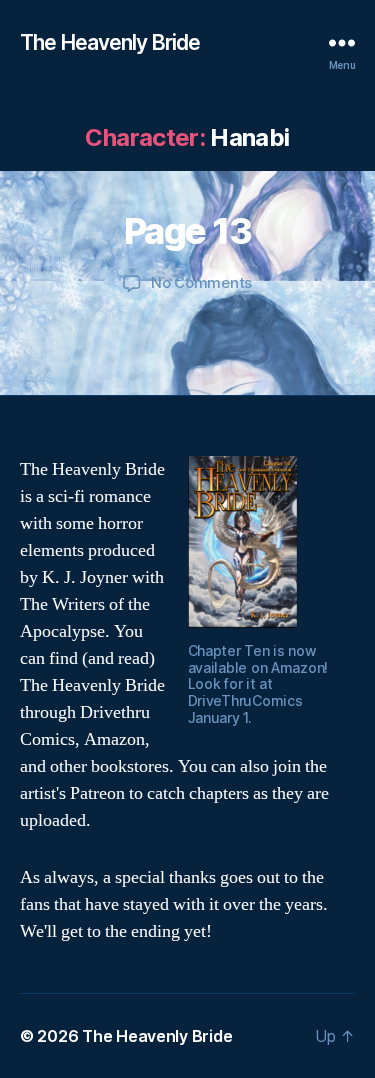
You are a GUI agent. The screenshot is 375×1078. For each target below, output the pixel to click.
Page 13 (188, 231)
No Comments (201, 282)
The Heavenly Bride (110, 42)
